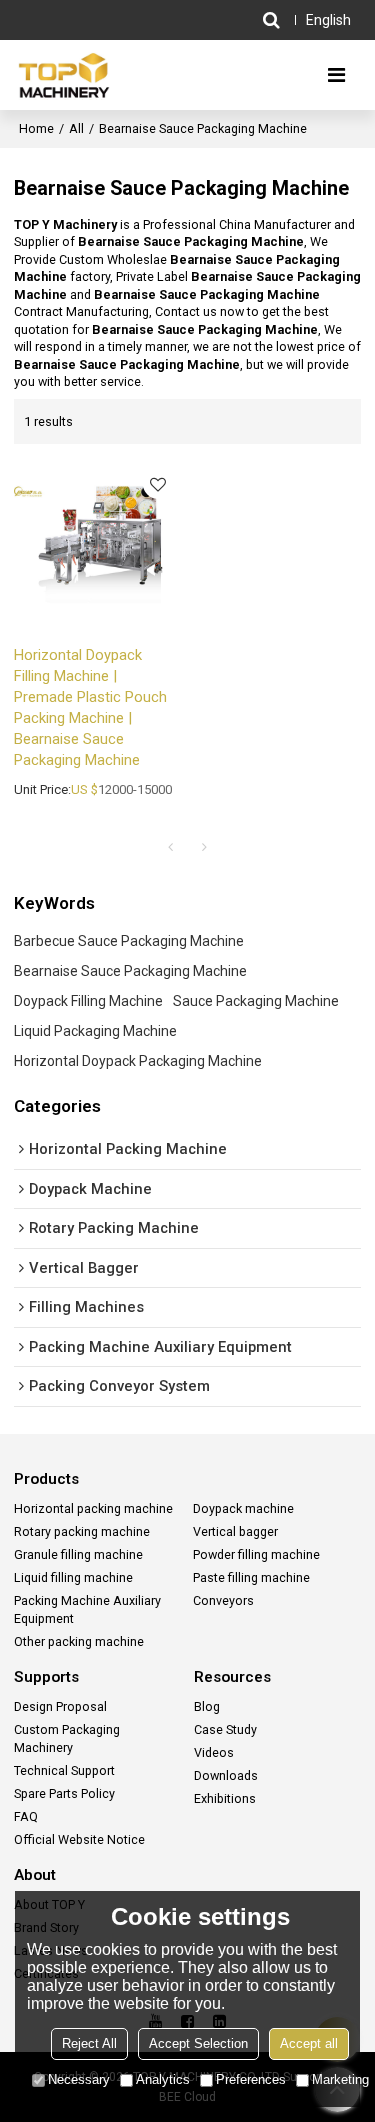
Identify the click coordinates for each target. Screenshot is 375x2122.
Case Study (225, 1729)
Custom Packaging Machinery (67, 1738)
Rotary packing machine (82, 1531)
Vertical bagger (235, 1531)
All (76, 128)
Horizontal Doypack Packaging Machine (138, 1061)
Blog (207, 1706)
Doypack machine (243, 1508)
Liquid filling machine (73, 1577)
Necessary (79, 2079)
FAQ (26, 1816)
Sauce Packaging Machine (256, 1001)
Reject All (89, 2043)
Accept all (309, 2043)
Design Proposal (60, 1706)
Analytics (163, 2079)
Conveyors (223, 1600)
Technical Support (64, 1770)
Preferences (251, 2079)
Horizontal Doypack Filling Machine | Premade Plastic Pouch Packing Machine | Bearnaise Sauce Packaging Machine (90, 707)
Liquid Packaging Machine (95, 1031)
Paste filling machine (251, 1577)
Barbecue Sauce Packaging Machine (129, 941)
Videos (214, 1752)
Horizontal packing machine (93, 1508)
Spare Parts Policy (64, 1793)
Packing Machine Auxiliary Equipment (87, 1609)
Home (36, 128)
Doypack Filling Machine (88, 1001)
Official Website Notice (79, 1839)
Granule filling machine (78, 1554)
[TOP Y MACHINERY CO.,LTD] (64, 75)
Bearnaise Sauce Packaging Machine (130, 971)
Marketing (340, 2079)
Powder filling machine (256, 1554)
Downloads (226, 1775)
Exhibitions (225, 1798)
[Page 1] (171, 847)
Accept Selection (198, 2043)
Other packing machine (79, 1641)
